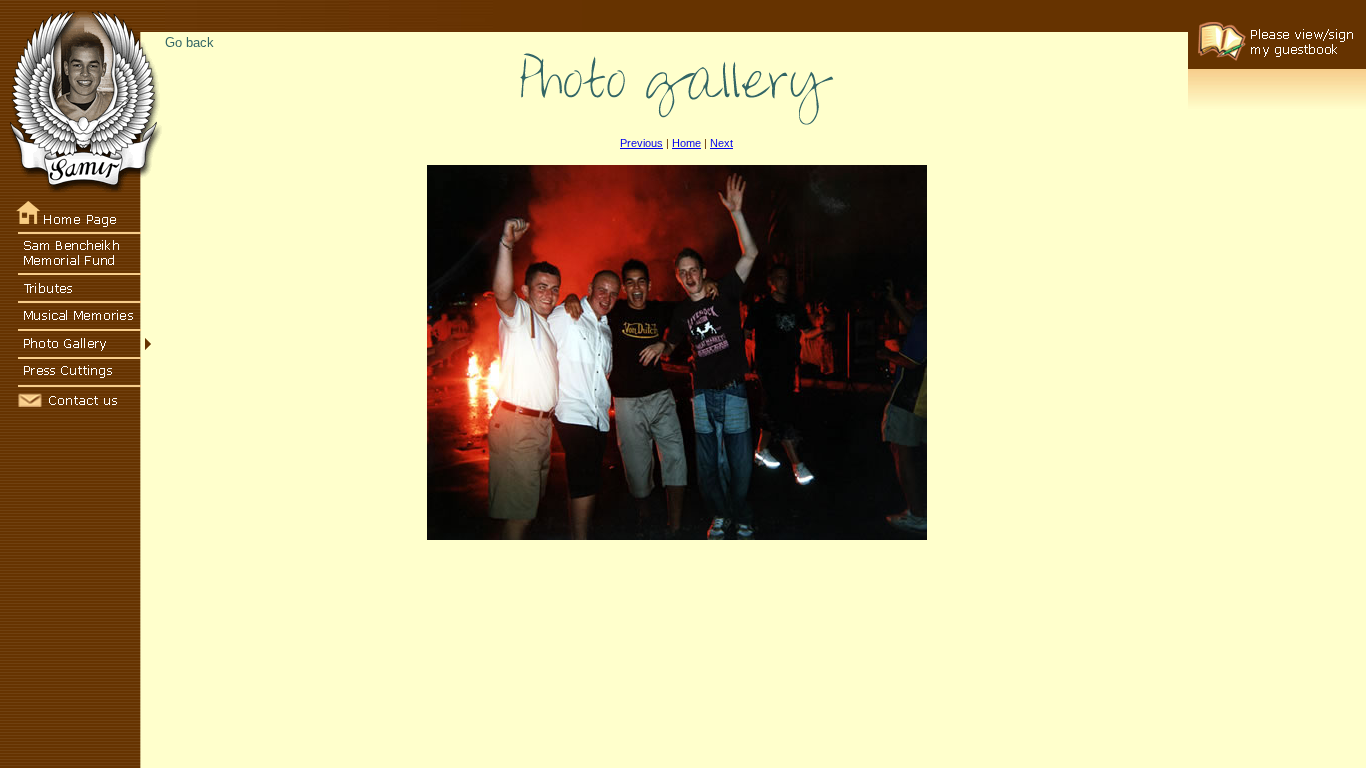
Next (721, 143)
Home (686, 143)
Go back (189, 42)
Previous (641, 143)
